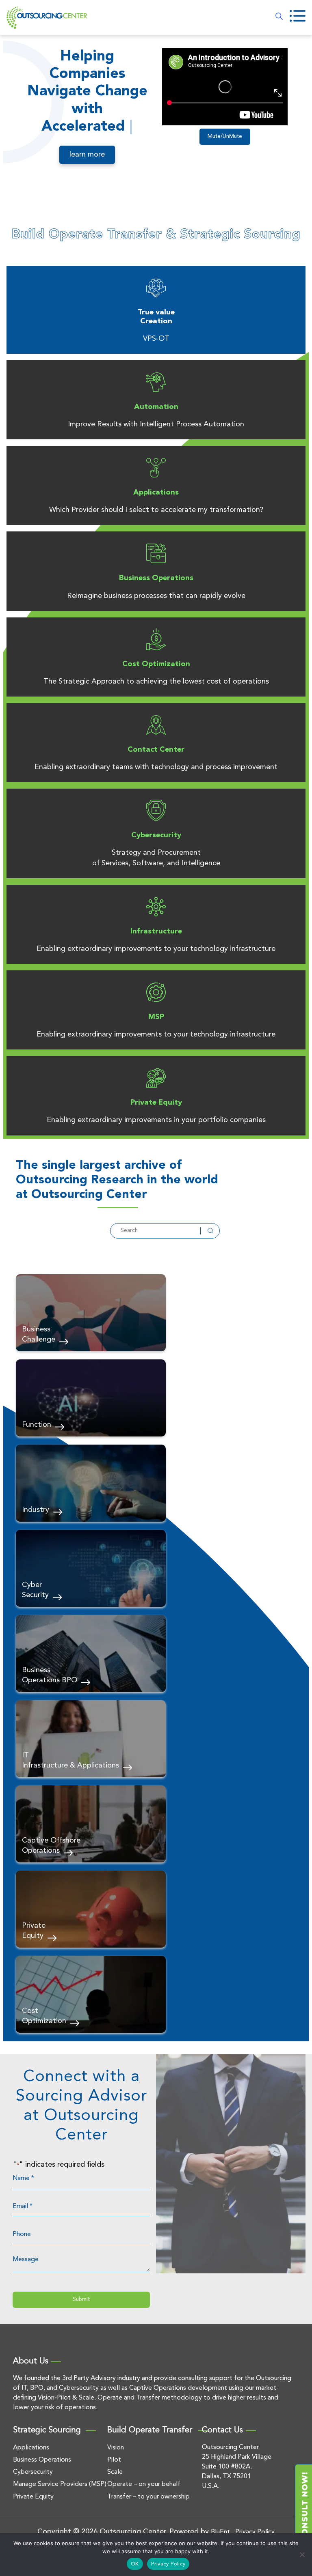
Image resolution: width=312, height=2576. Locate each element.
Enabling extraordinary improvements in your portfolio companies (156, 1126)
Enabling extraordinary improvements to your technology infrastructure (156, 955)
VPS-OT (156, 345)
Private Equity (156, 1109)
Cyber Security (35, 1596)
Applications (156, 499)
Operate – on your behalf (144, 2491)
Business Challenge (39, 1341)
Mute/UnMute (225, 137)
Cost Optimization (156, 670)
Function (37, 1431)
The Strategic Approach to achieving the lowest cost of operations (156, 688)
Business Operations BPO (50, 1681)
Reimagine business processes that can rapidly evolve (156, 602)
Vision (116, 2454)
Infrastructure (156, 938)
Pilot (114, 2466)
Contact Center (156, 756)
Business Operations (156, 585)
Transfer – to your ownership (148, 2503)
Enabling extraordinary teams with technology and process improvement (156, 773)
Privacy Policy (168, 2564)
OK (135, 2564)
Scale (115, 2478)
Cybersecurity (156, 841)
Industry (36, 1516)
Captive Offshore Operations (51, 1852)
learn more (87, 172)
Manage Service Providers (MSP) (60, 2491)
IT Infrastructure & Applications (70, 1766)
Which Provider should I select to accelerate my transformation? (156, 516)
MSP (156, 1023)
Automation (156, 413)
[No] (302, 2554)
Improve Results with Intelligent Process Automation (156, 430)
